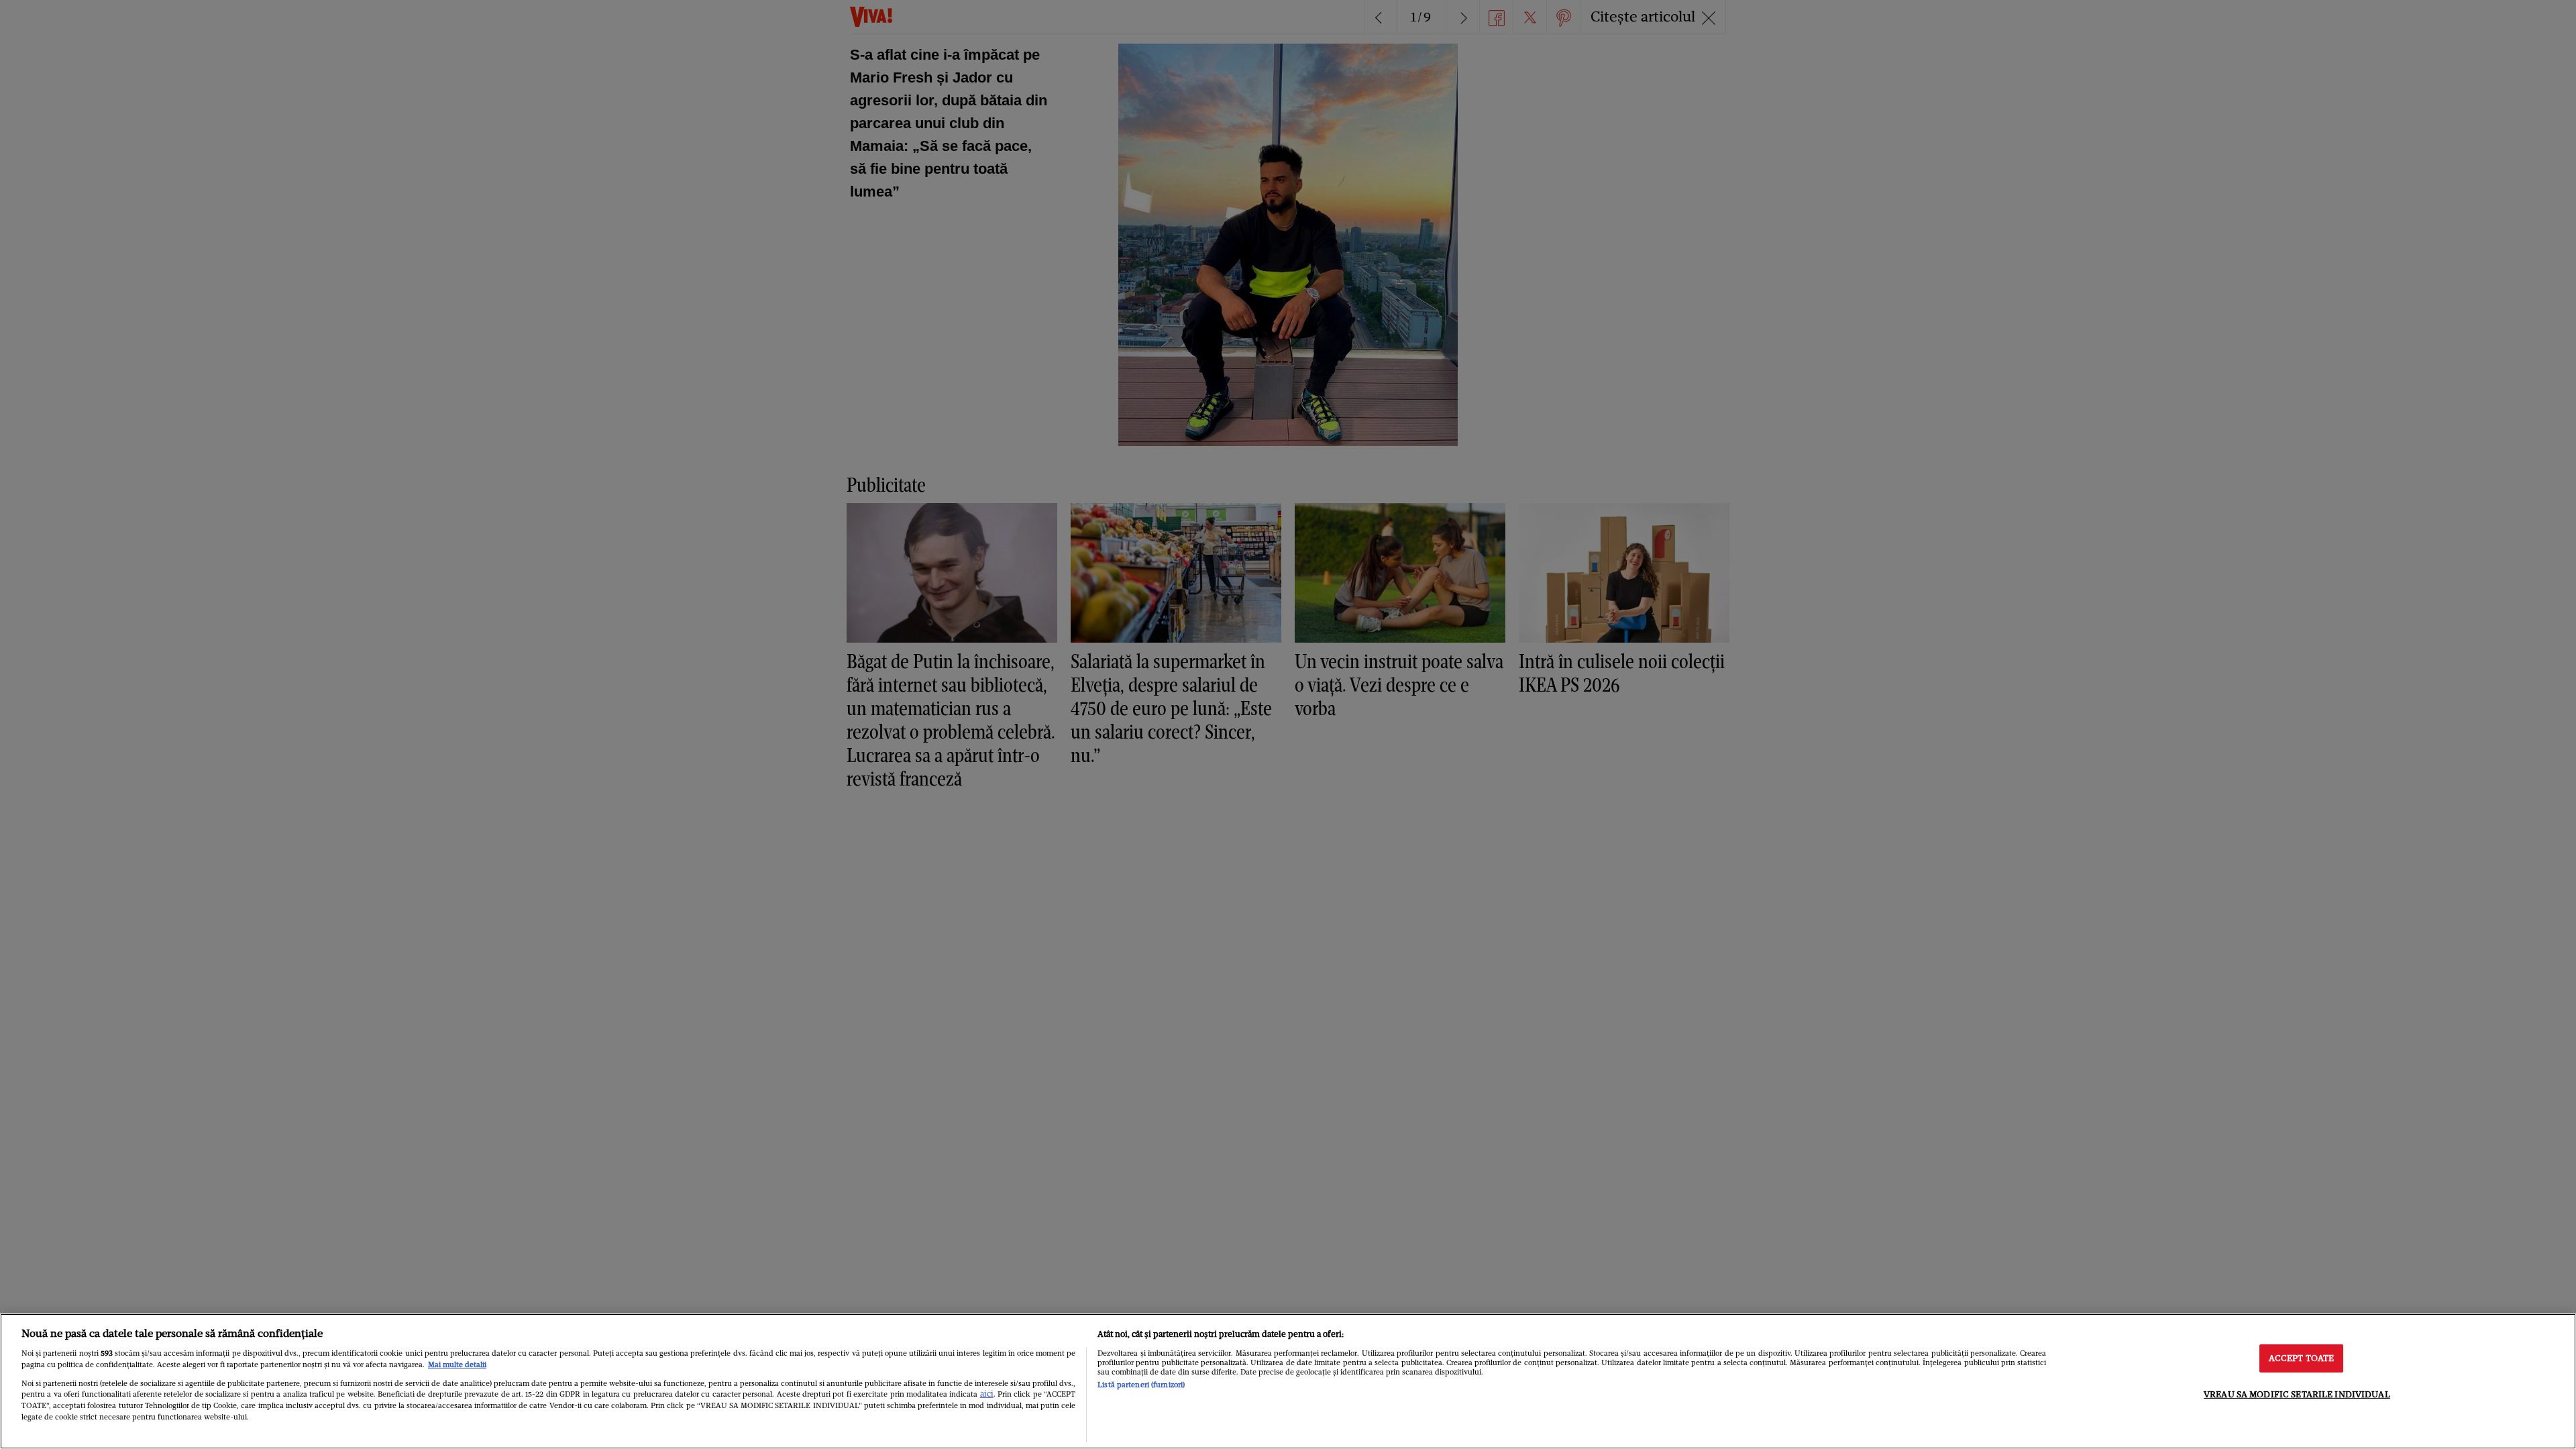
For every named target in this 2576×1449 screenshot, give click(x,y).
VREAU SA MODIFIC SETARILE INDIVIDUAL (2297, 1394)
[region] (1288, 1381)
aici (987, 1394)
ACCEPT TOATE (2302, 1358)
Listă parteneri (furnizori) (1141, 1385)
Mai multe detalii (457, 1364)
